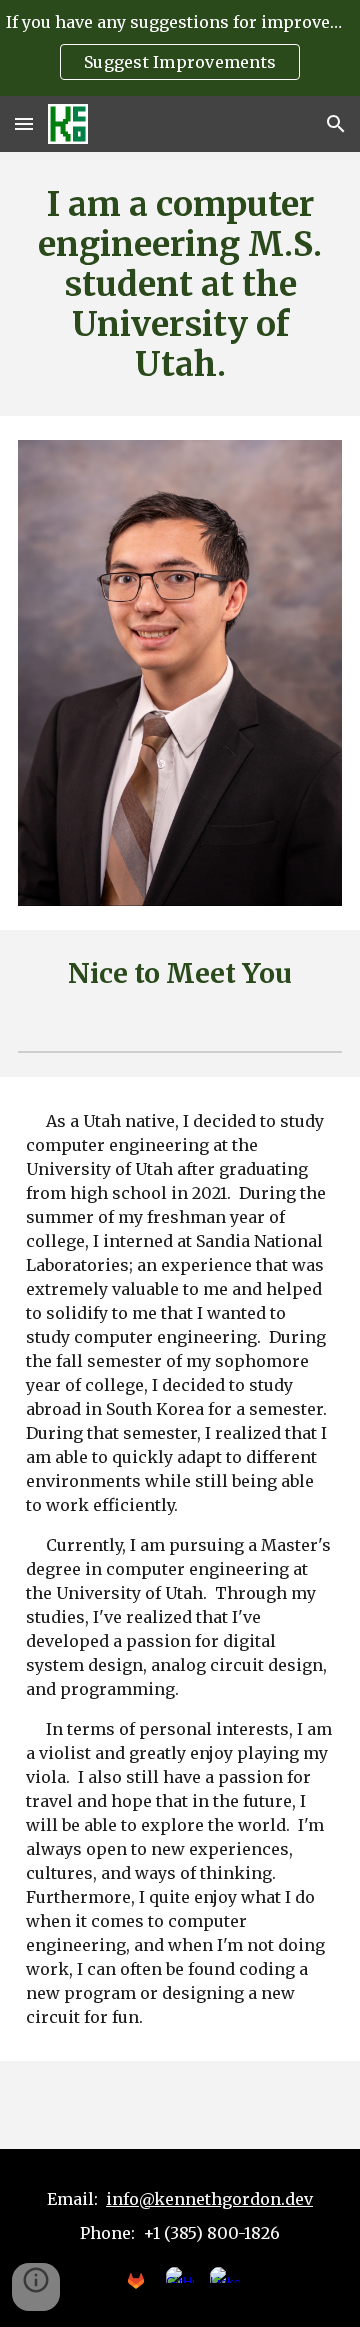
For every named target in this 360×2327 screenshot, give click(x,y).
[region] (180, 48)
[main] (180, 284)
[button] (24, 123)
